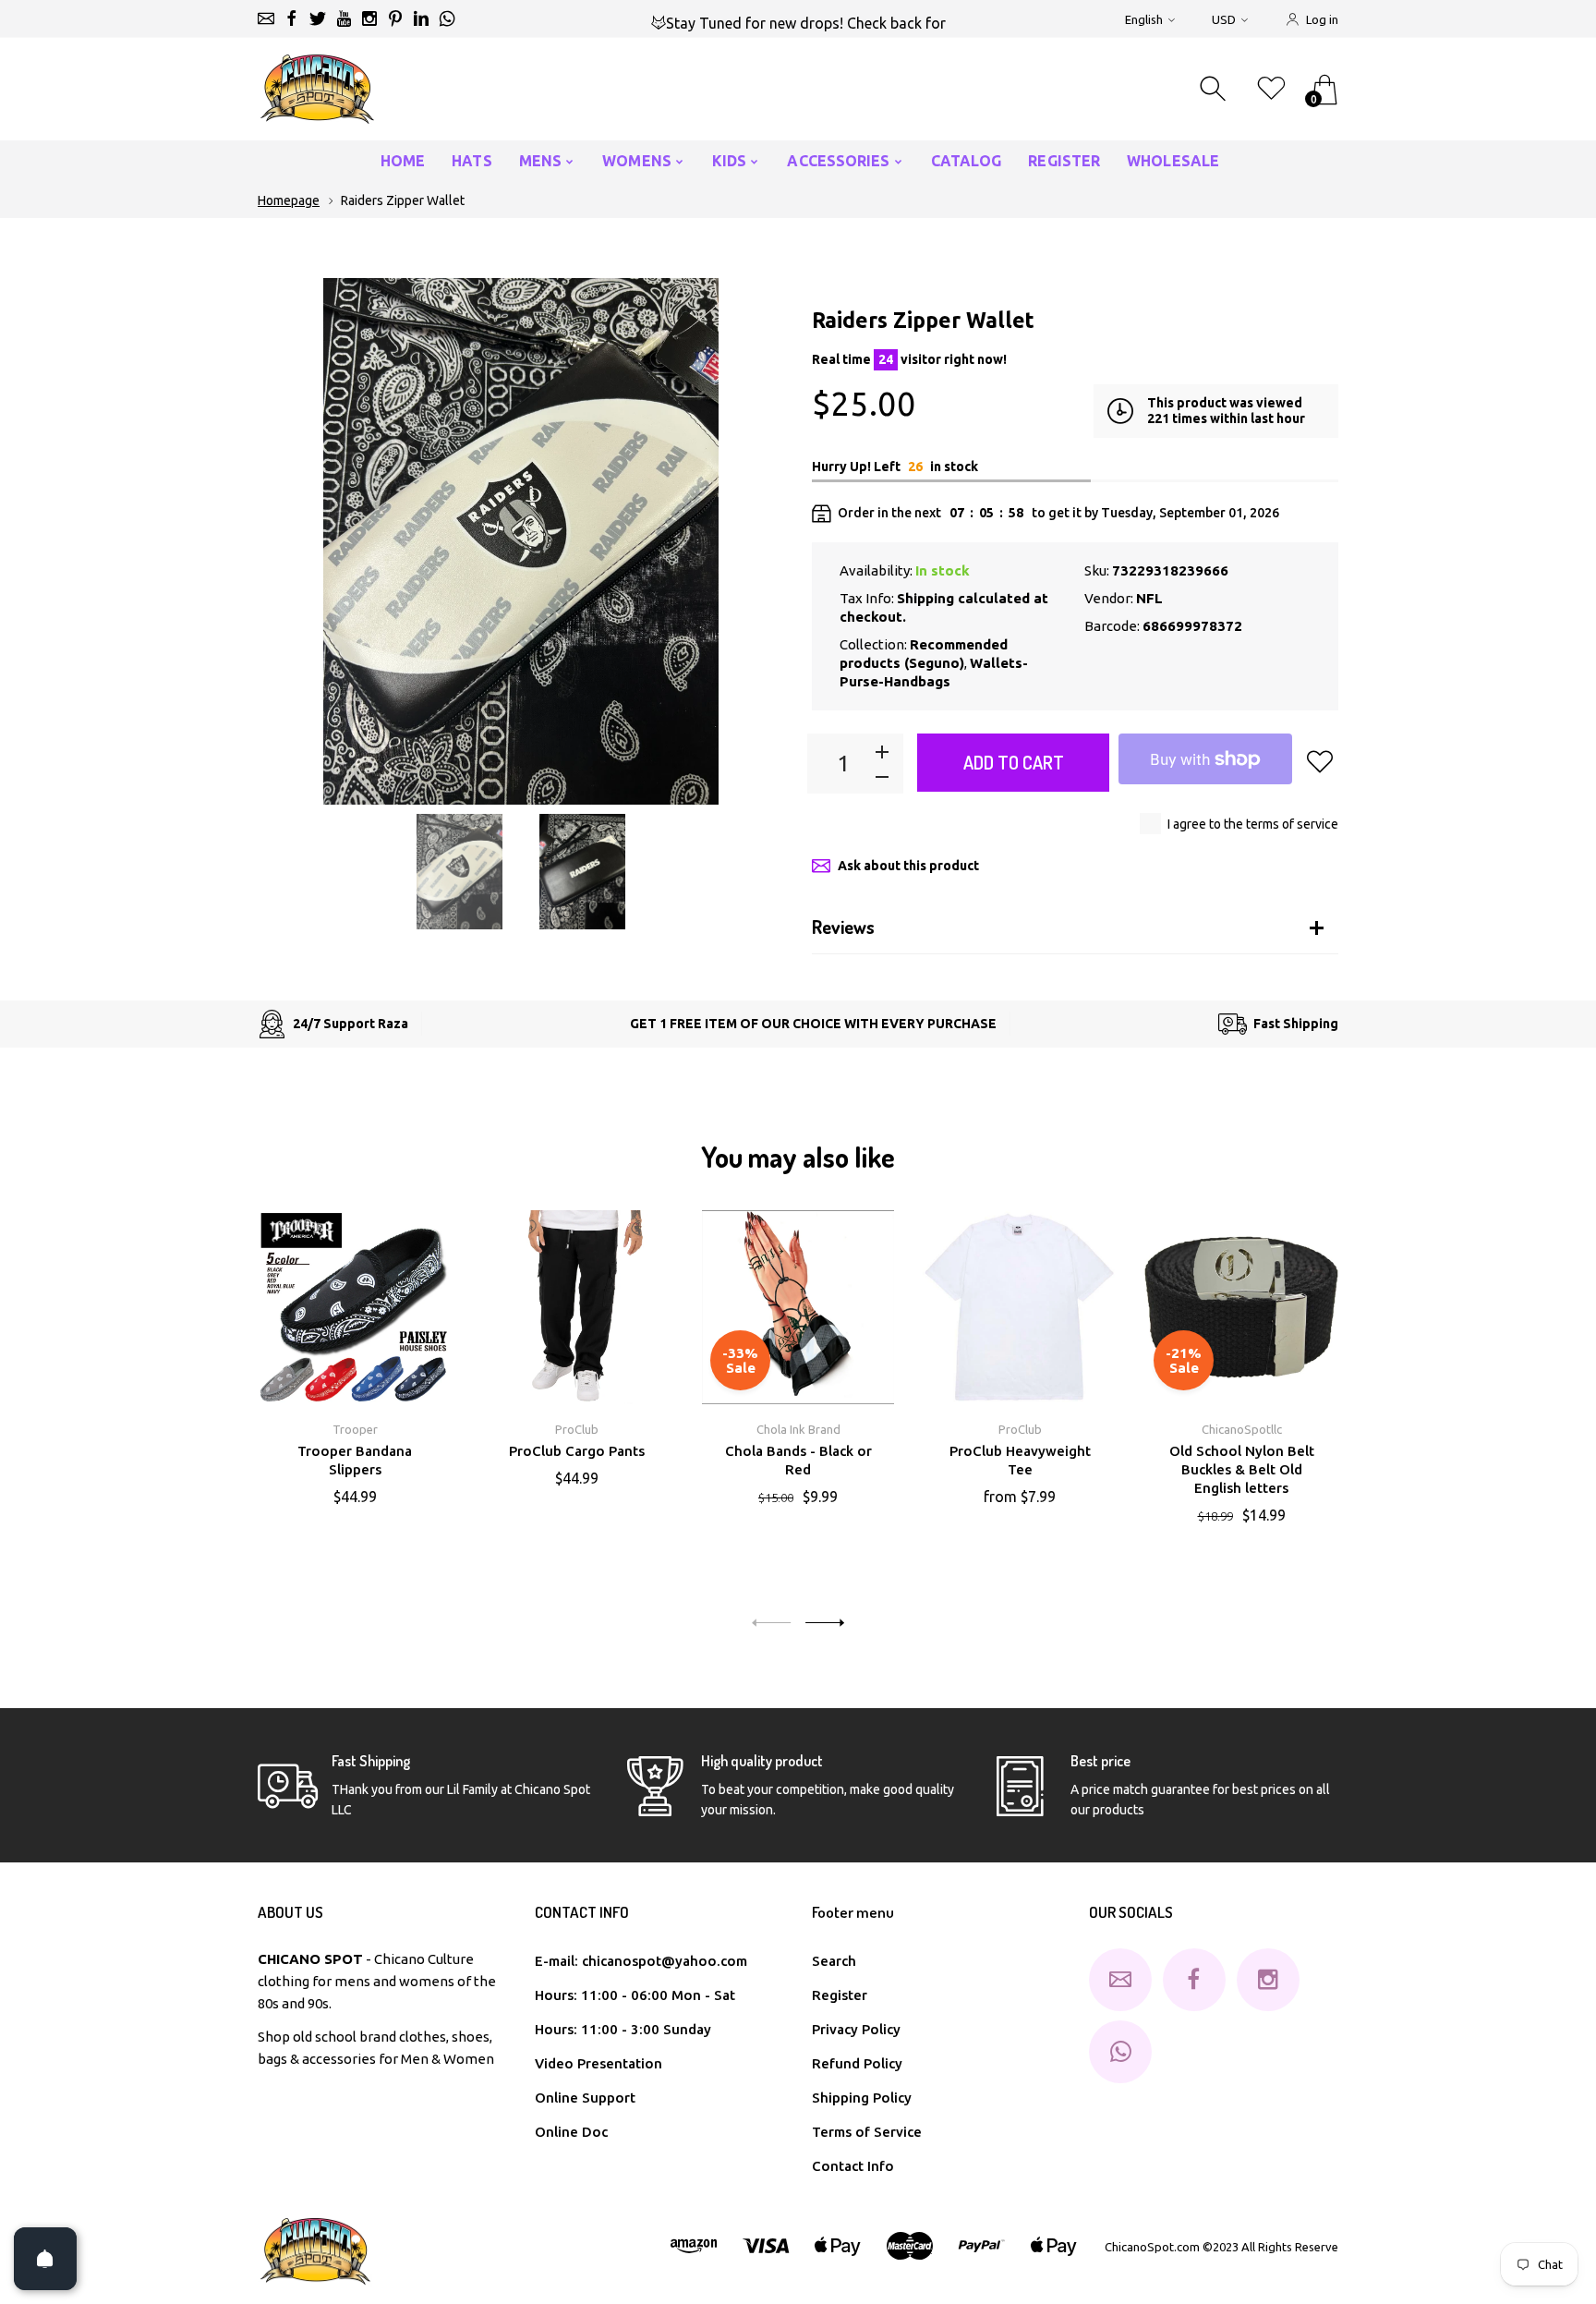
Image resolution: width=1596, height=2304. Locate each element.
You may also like (798, 1157)
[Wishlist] (1271, 89)
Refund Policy (857, 2063)
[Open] (45, 2259)
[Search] (1215, 89)
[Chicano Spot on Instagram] (369, 18)
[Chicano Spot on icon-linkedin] (421, 18)
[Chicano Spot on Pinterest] (395, 18)
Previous (290, 541)
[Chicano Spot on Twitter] (318, 18)
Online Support (585, 2098)
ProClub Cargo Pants (577, 1451)
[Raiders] (459, 872)
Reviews (843, 927)
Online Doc (571, 2132)
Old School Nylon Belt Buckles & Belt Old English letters (1242, 1469)
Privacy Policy (856, 2029)
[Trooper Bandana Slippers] (355, 1307)
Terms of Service (867, 2132)
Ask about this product (908, 866)
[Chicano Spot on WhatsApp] (447, 18)
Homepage (289, 200)
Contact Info (853, 2166)
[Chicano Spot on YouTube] (344, 18)
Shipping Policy (862, 2098)
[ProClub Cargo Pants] (576, 1307)
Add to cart (1014, 762)
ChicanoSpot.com (1154, 2247)
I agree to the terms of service (1253, 824)
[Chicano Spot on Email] (266, 18)
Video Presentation (598, 2063)
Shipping (925, 598)
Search (834, 1961)
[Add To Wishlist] (1320, 761)
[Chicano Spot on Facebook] (292, 18)
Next (752, 541)
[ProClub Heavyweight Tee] (1020, 1307)
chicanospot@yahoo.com (665, 1961)
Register (840, 1995)
